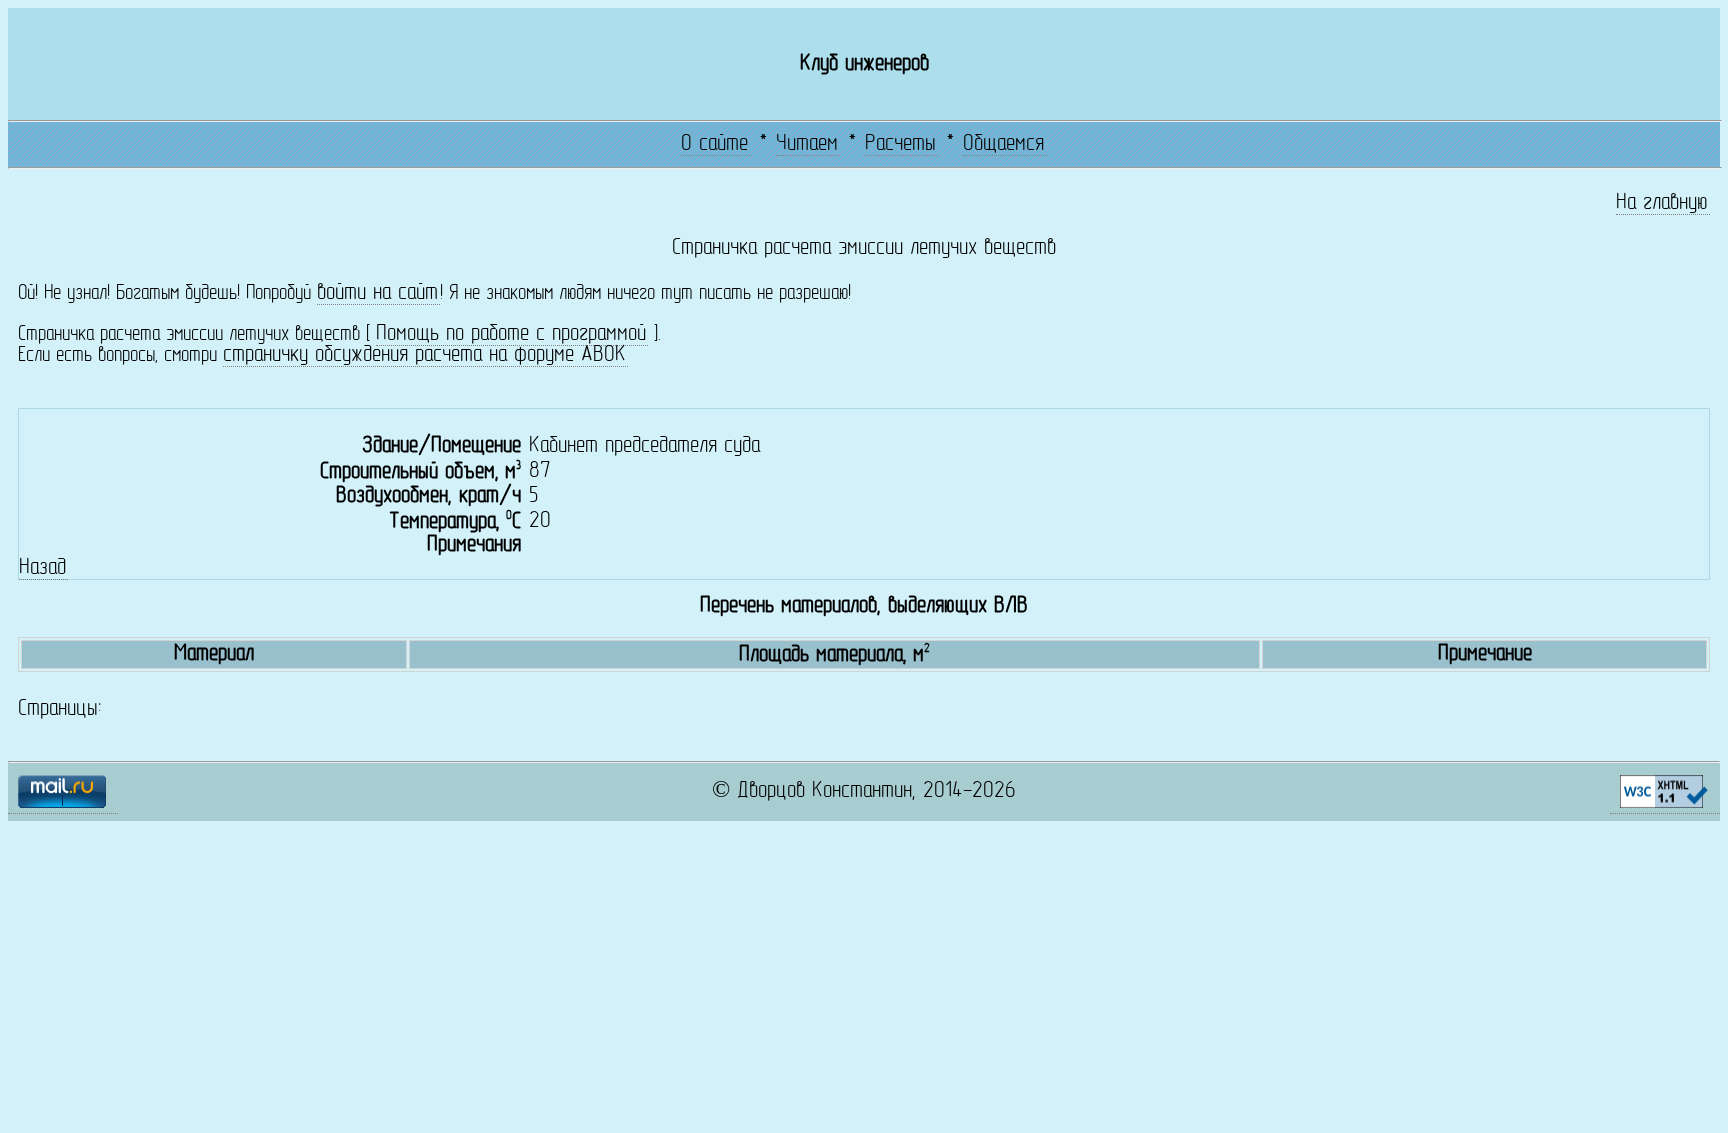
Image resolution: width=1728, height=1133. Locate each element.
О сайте (714, 144)
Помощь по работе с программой (511, 334)
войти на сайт (377, 293)
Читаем (807, 144)
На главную (1662, 203)
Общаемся (1003, 144)
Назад (42, 568)
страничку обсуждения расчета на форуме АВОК (424, 355)
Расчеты (900, 144)
